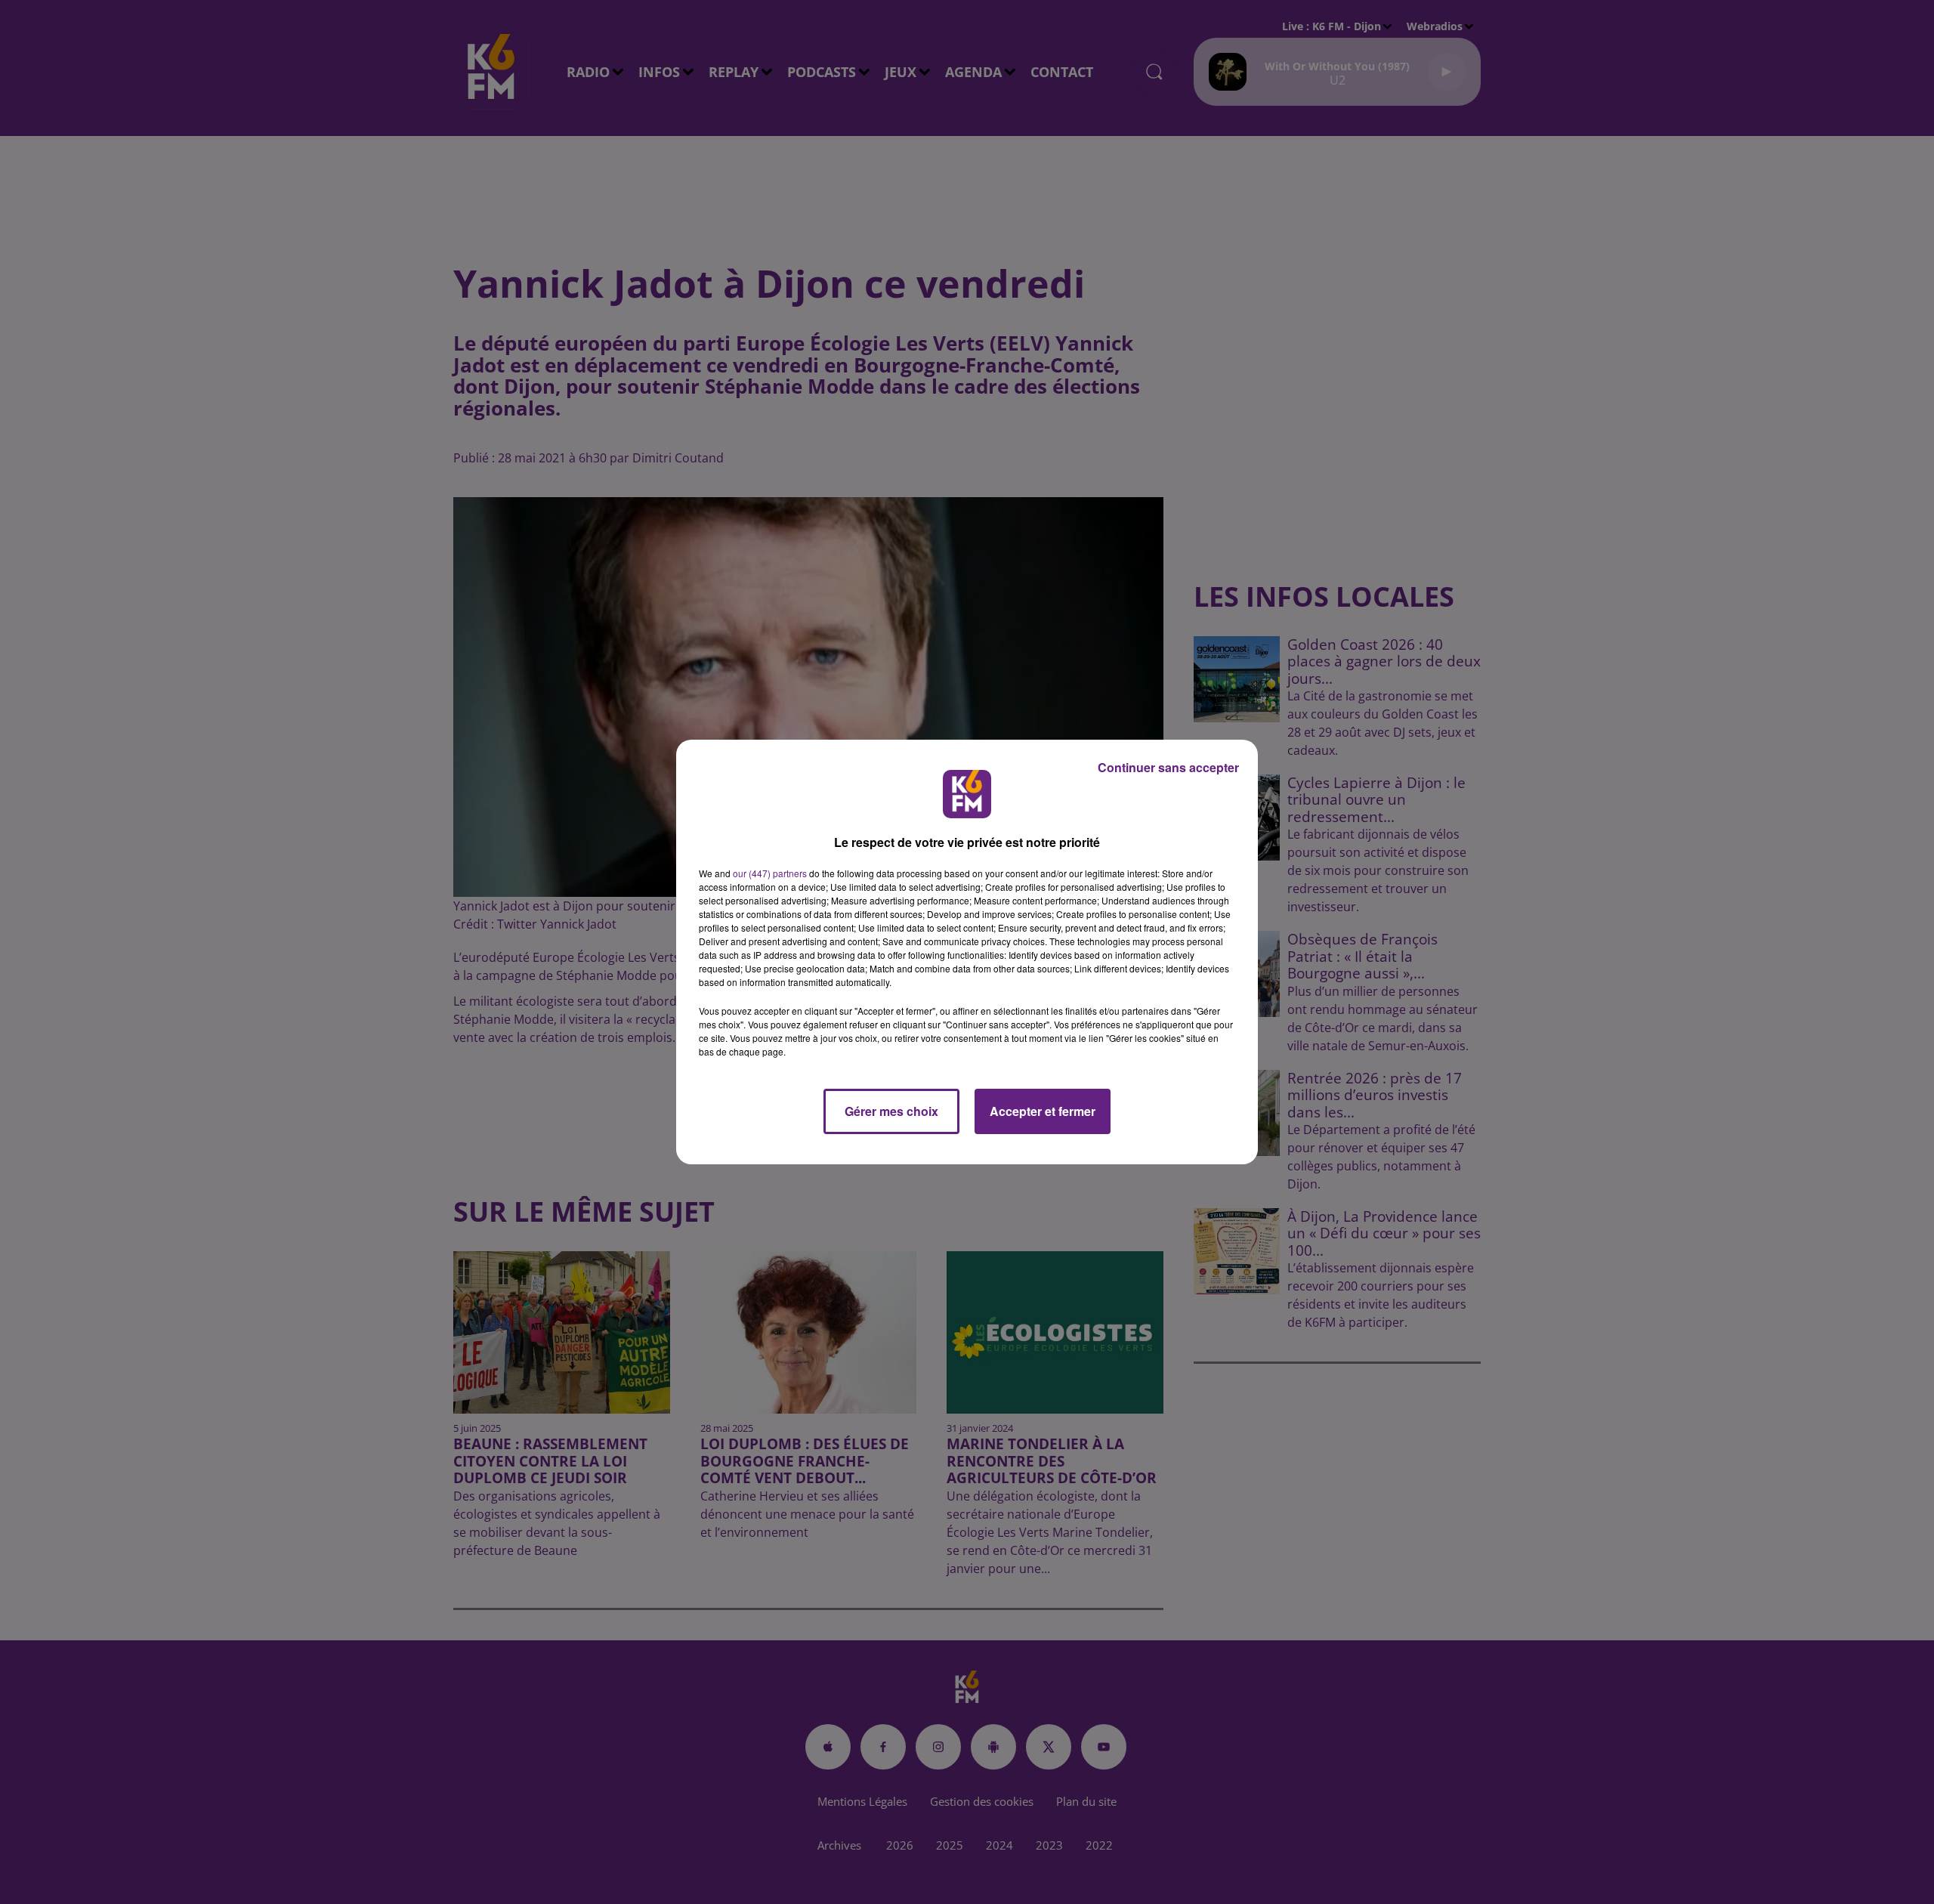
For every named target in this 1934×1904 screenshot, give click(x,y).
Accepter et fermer (1043, 1111)
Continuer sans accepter (1168, 767)
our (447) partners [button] (770, 873)
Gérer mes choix (891, 1111)
